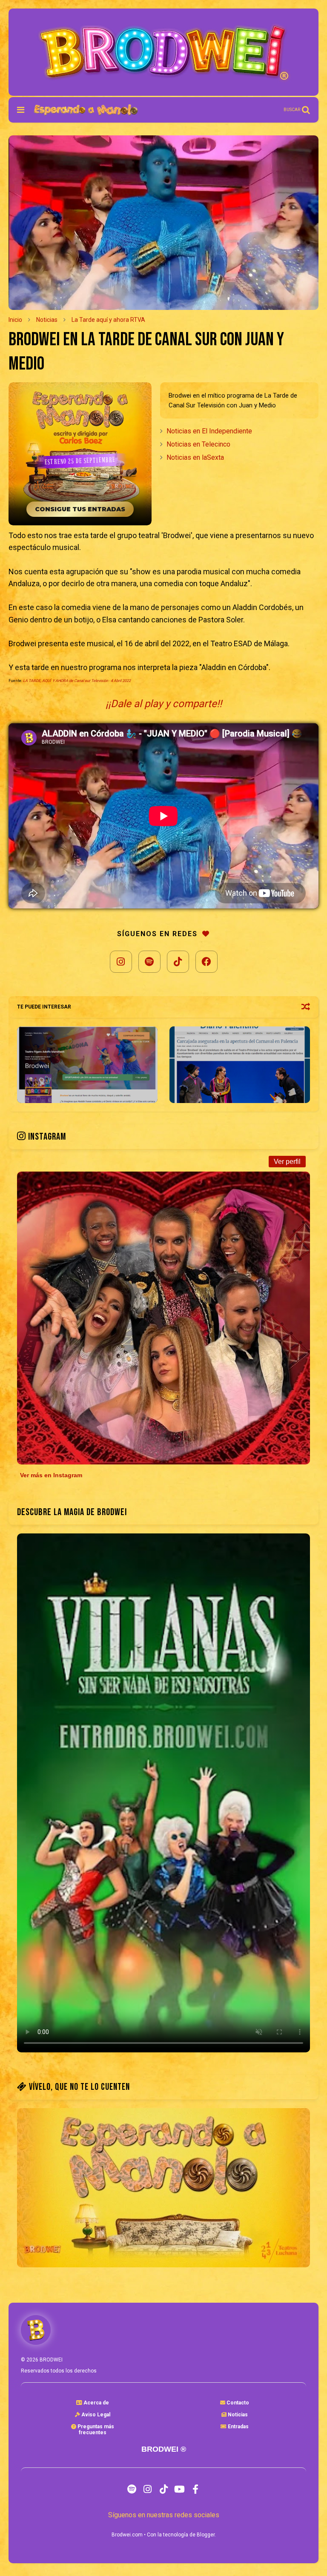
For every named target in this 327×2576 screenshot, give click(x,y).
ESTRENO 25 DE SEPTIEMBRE (80, 461)
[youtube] (179, 2489)
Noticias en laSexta (195, 457)
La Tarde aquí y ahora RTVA (108, 320)
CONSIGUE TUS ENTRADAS (80, 509)
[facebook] (195, 2489)
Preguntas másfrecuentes (95, 2430)
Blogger (206, 2535)
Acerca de (96, 2403)
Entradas (238, 2427)
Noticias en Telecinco (198, 444)
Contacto (237, 2403)
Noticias (47, 320)
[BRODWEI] (86, 112)
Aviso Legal (95, 2415)
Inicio (15, 320)
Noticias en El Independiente (209, 431)
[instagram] (148, 2489)
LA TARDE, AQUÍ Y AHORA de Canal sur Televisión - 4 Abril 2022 (77, 681)
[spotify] (132, 2489)
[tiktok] (164, 2489)
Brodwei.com (127, 2535)
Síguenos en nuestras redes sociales (164, 2515)
